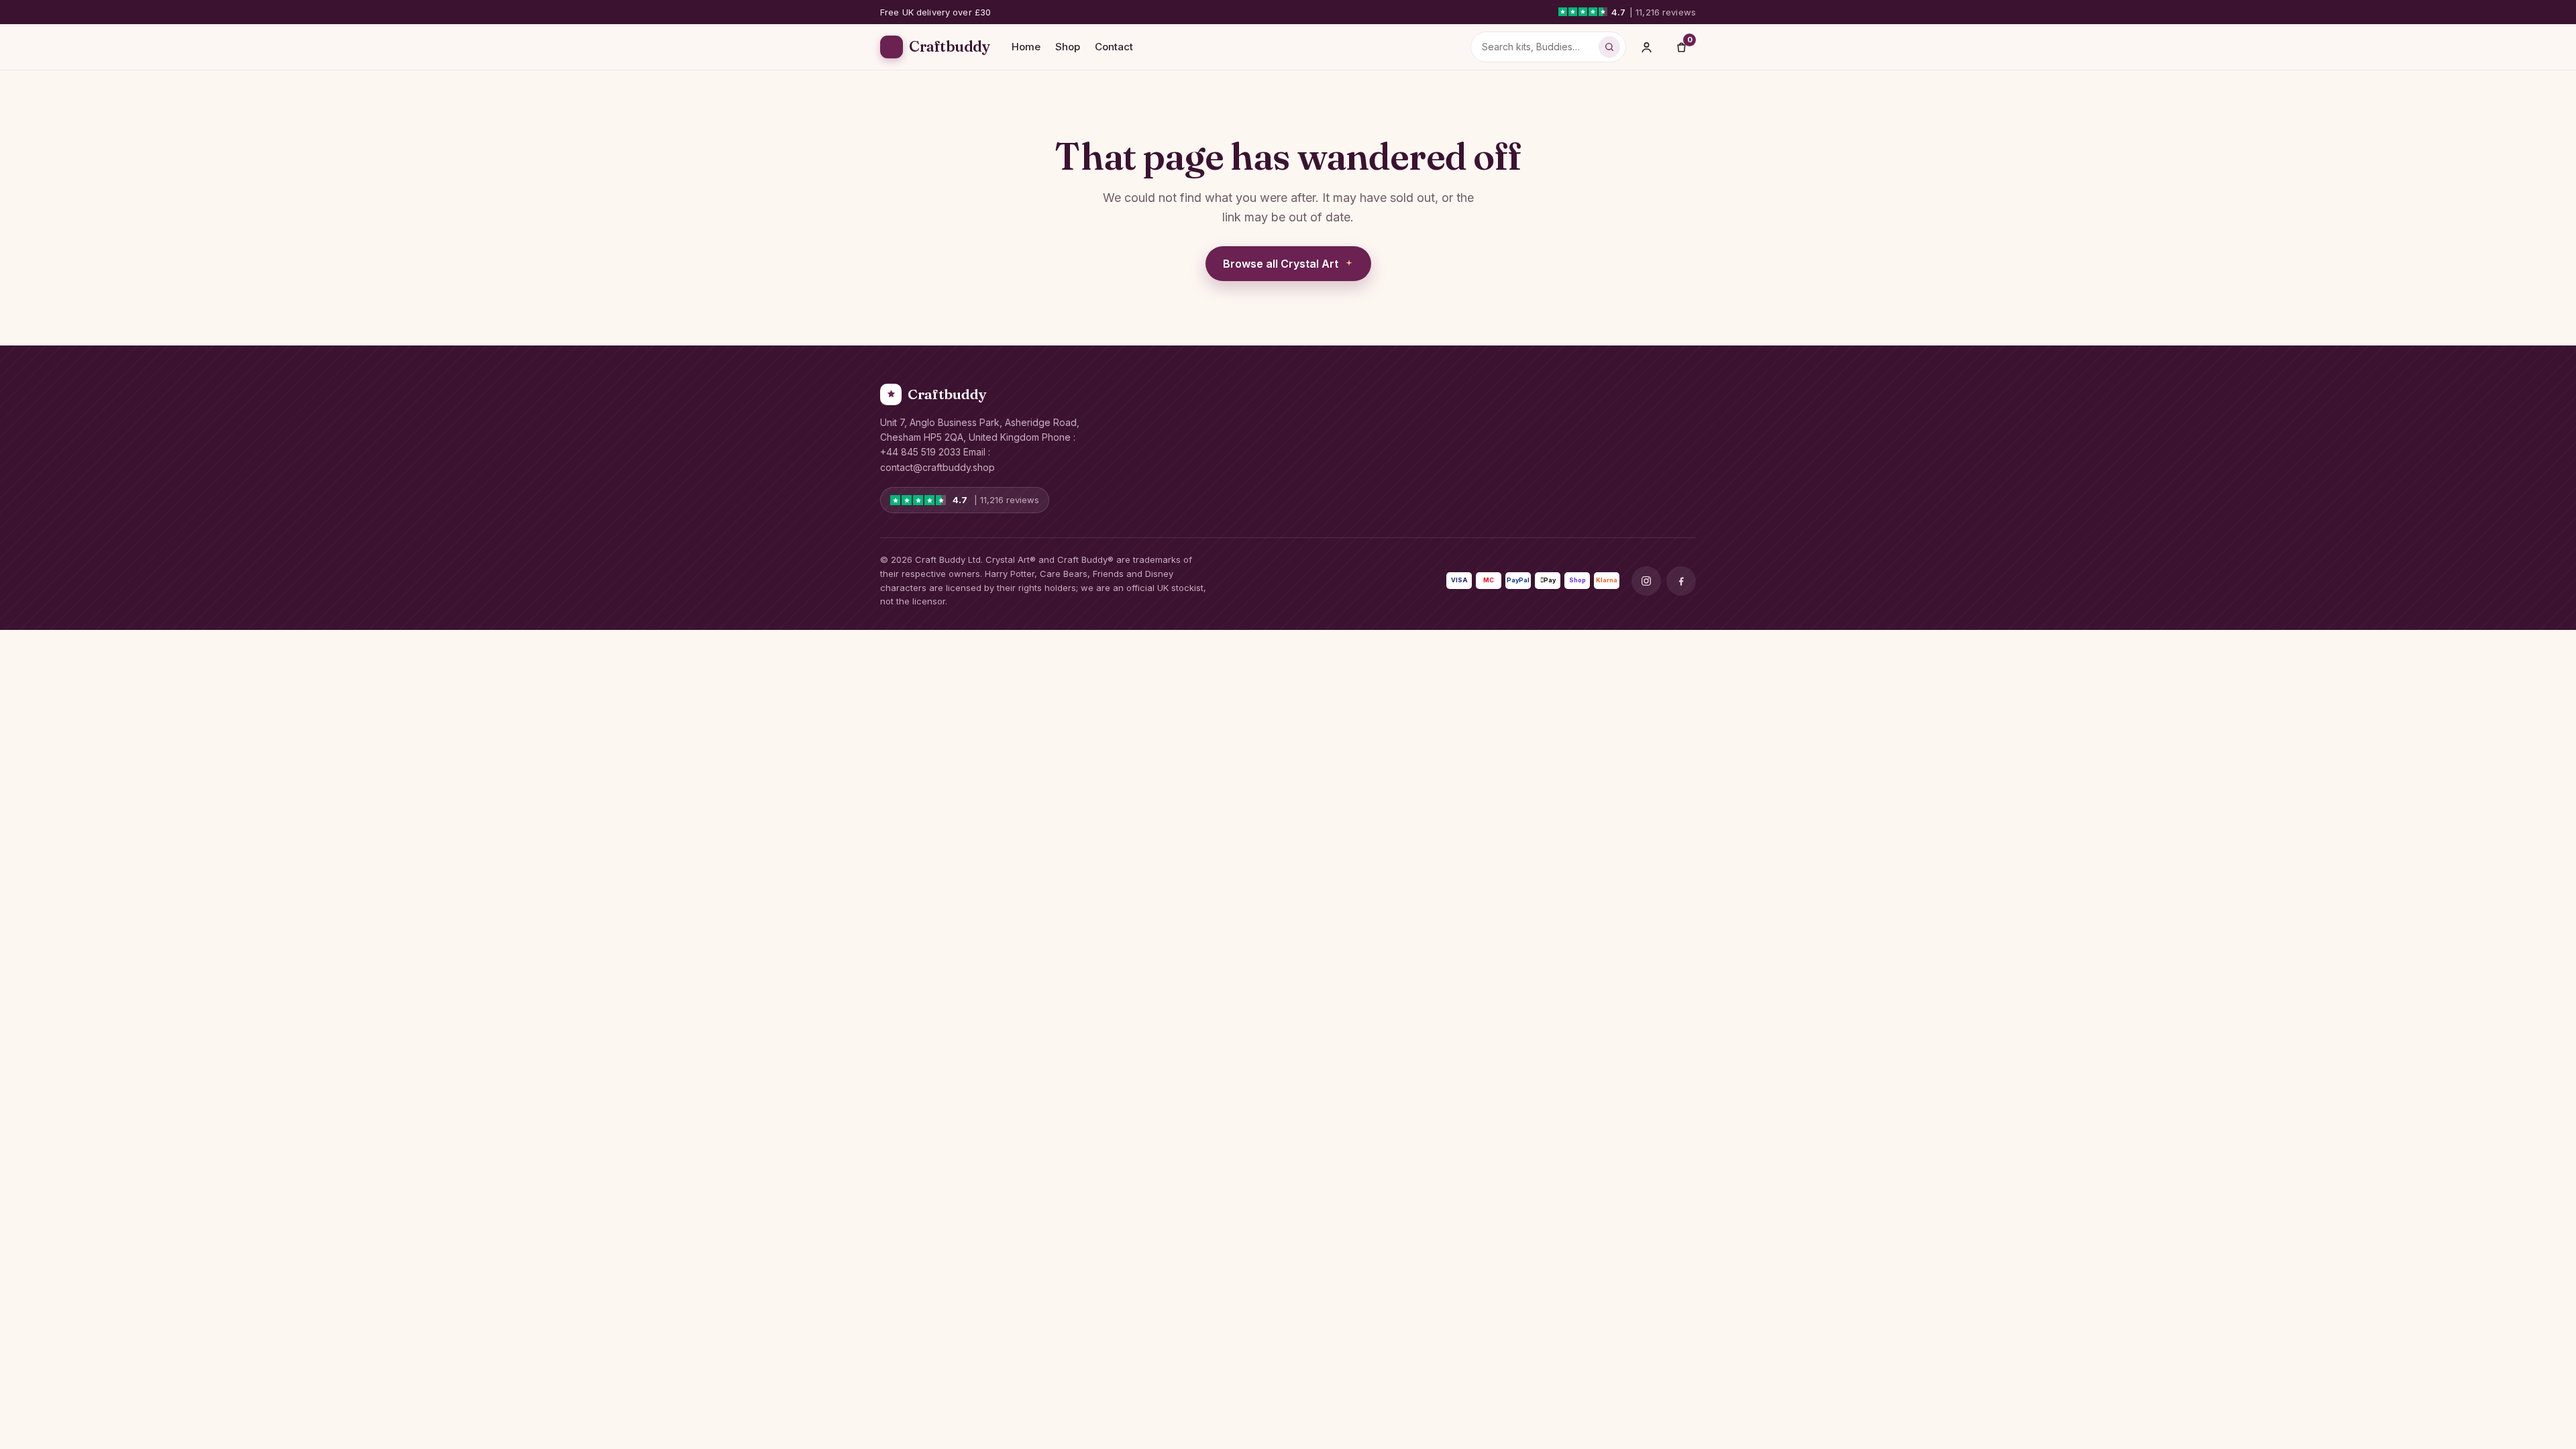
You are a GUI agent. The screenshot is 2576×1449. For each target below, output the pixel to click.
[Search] (1609, 47)
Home (1026, 47)
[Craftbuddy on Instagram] (1646, 581)
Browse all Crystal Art (1281, 264)
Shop (1068, 47)
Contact (1114, 47)
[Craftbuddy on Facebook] (1681, 581)
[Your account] (1646, 47)
